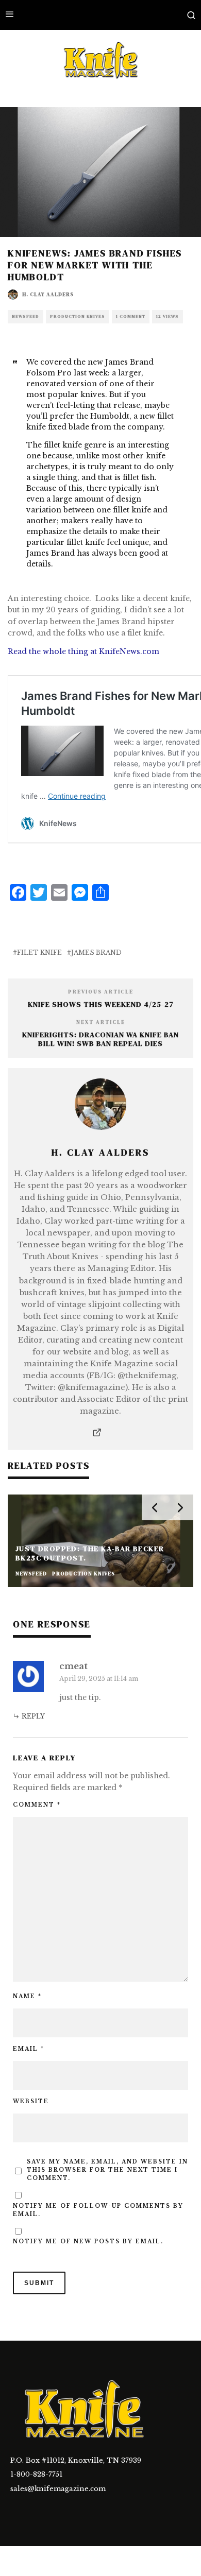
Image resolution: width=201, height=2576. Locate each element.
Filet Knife (39, 952)
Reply (33, 1716)
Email (29, 2049)
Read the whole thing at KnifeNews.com (83, 651)
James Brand (96, 952)
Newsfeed (26, 316)
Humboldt (110, 416)
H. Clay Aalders (48, 294)
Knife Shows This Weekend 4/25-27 (101, 1004)
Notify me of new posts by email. (88, 2242)
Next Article (101, 1022)
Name (27, 1996)
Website (31, 2101)
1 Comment (131, 316)
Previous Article (101, 992)
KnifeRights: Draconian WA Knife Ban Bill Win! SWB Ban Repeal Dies (100, 1039)
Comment (37, 1805)
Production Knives (78, 316)
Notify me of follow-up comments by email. (98, 2210)
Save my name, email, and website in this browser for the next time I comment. (107, 2170)
